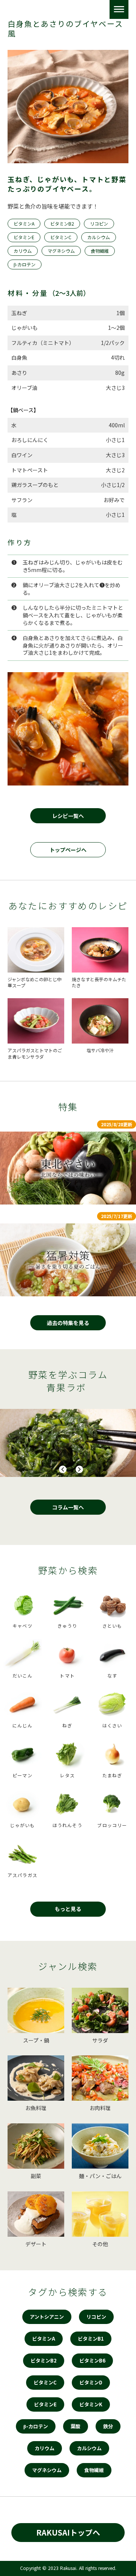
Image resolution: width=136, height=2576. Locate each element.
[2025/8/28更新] (68, 1168)
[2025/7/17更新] (68, 1260)
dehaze (119, 9)
